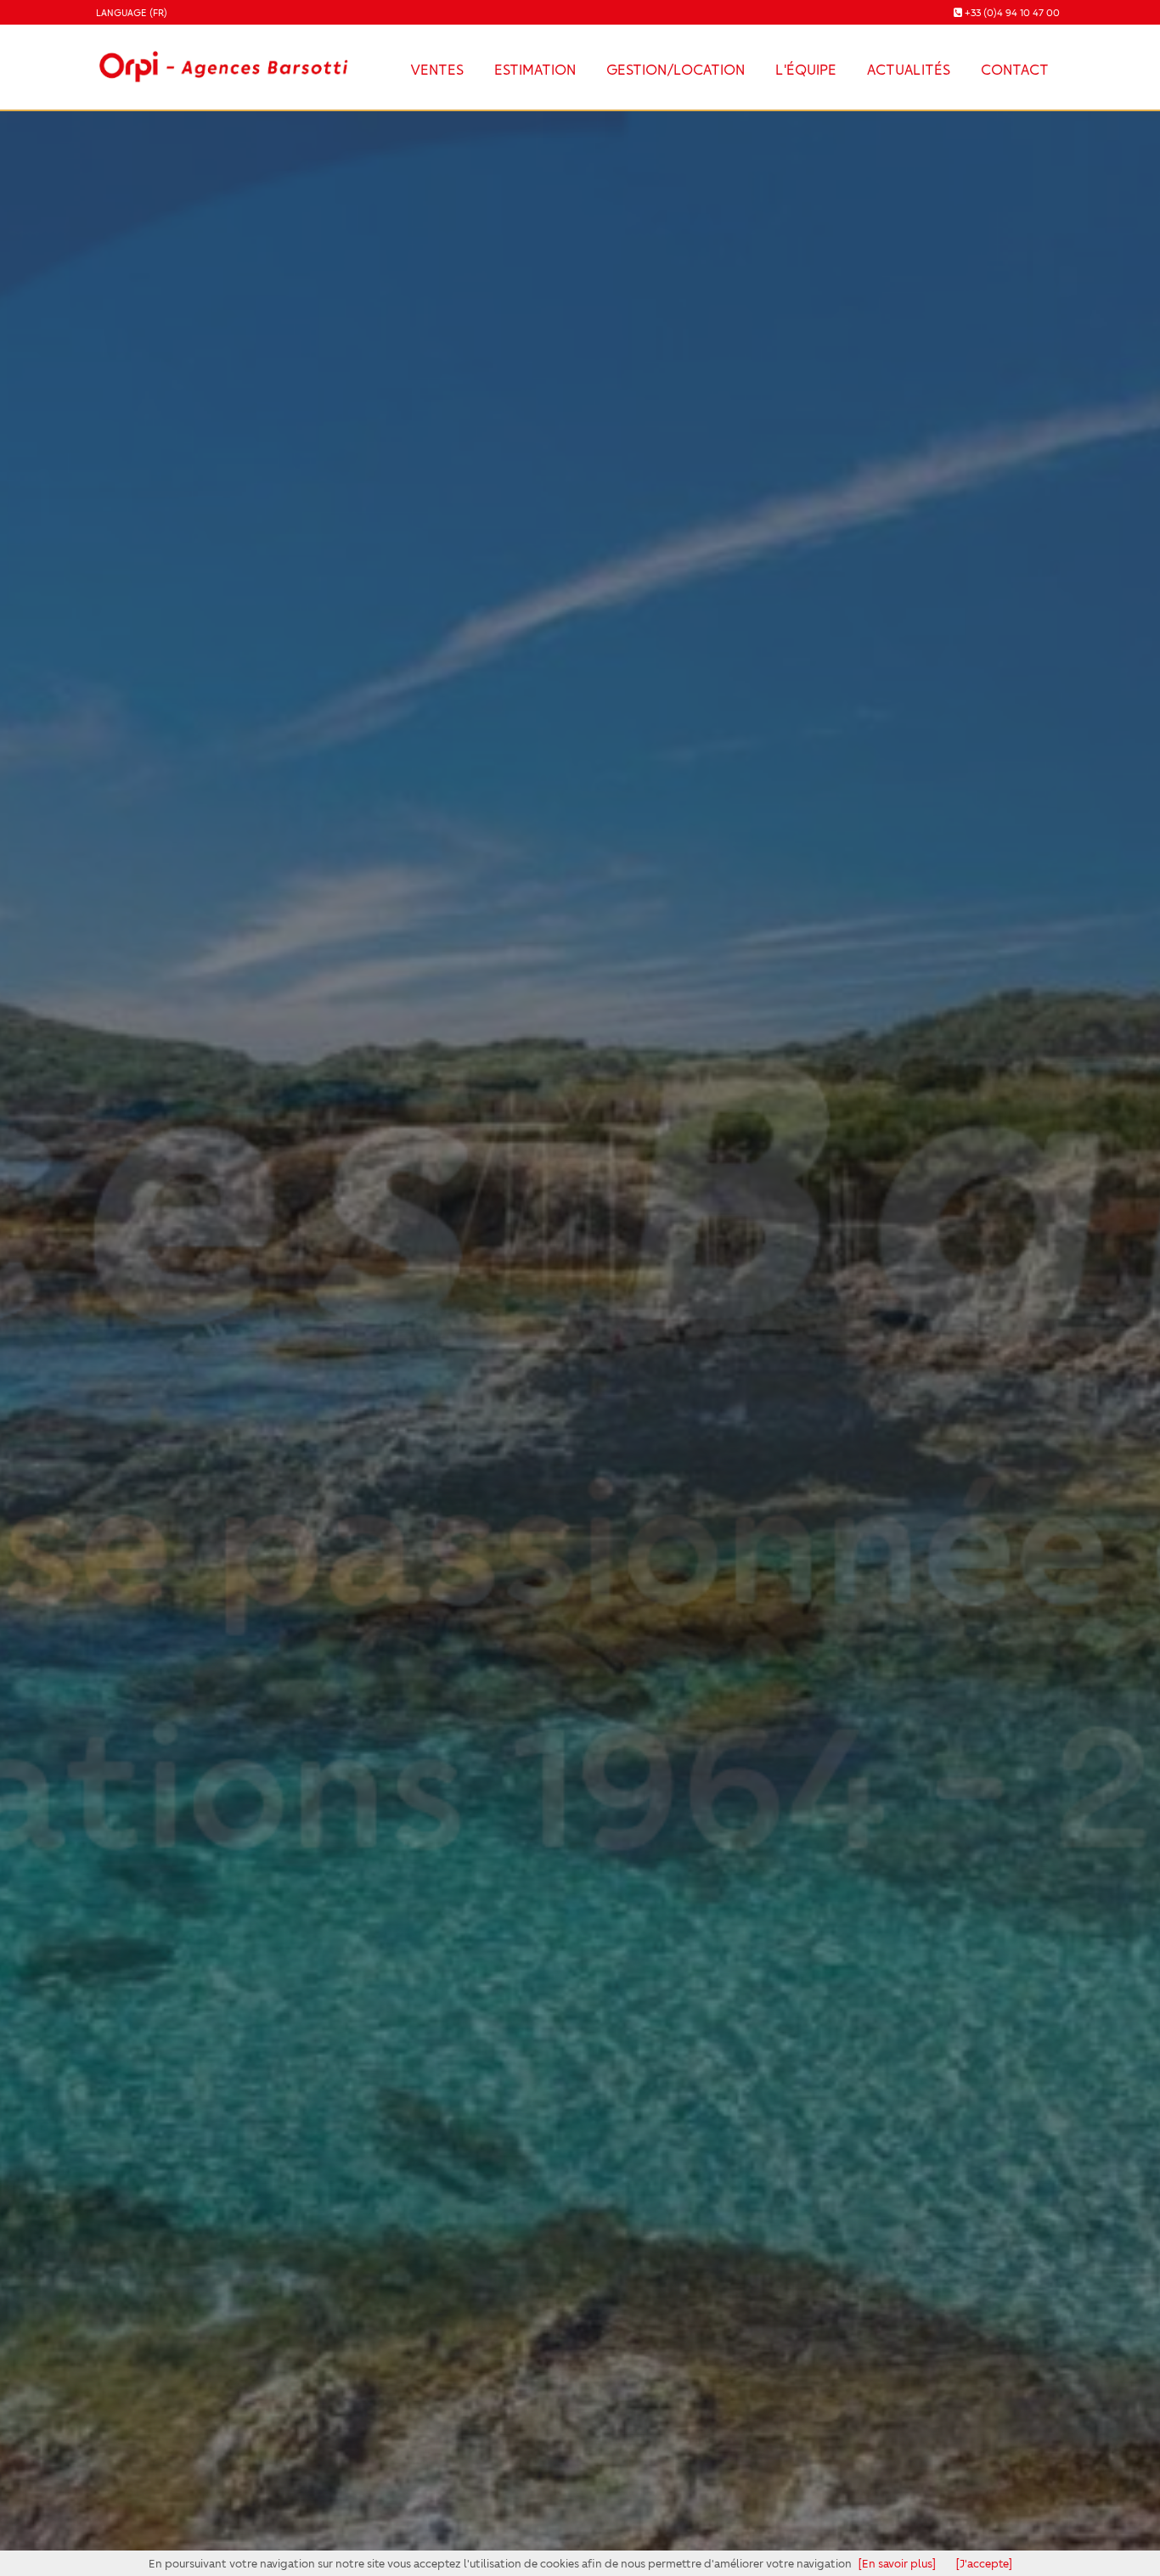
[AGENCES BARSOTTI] (221, 56)
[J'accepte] (984, 2563)
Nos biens (528, 1392)
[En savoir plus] (897, 2563)
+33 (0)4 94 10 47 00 (1012, 12)
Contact (637, 1392)
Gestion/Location (676, 69)
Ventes (437, 69)
